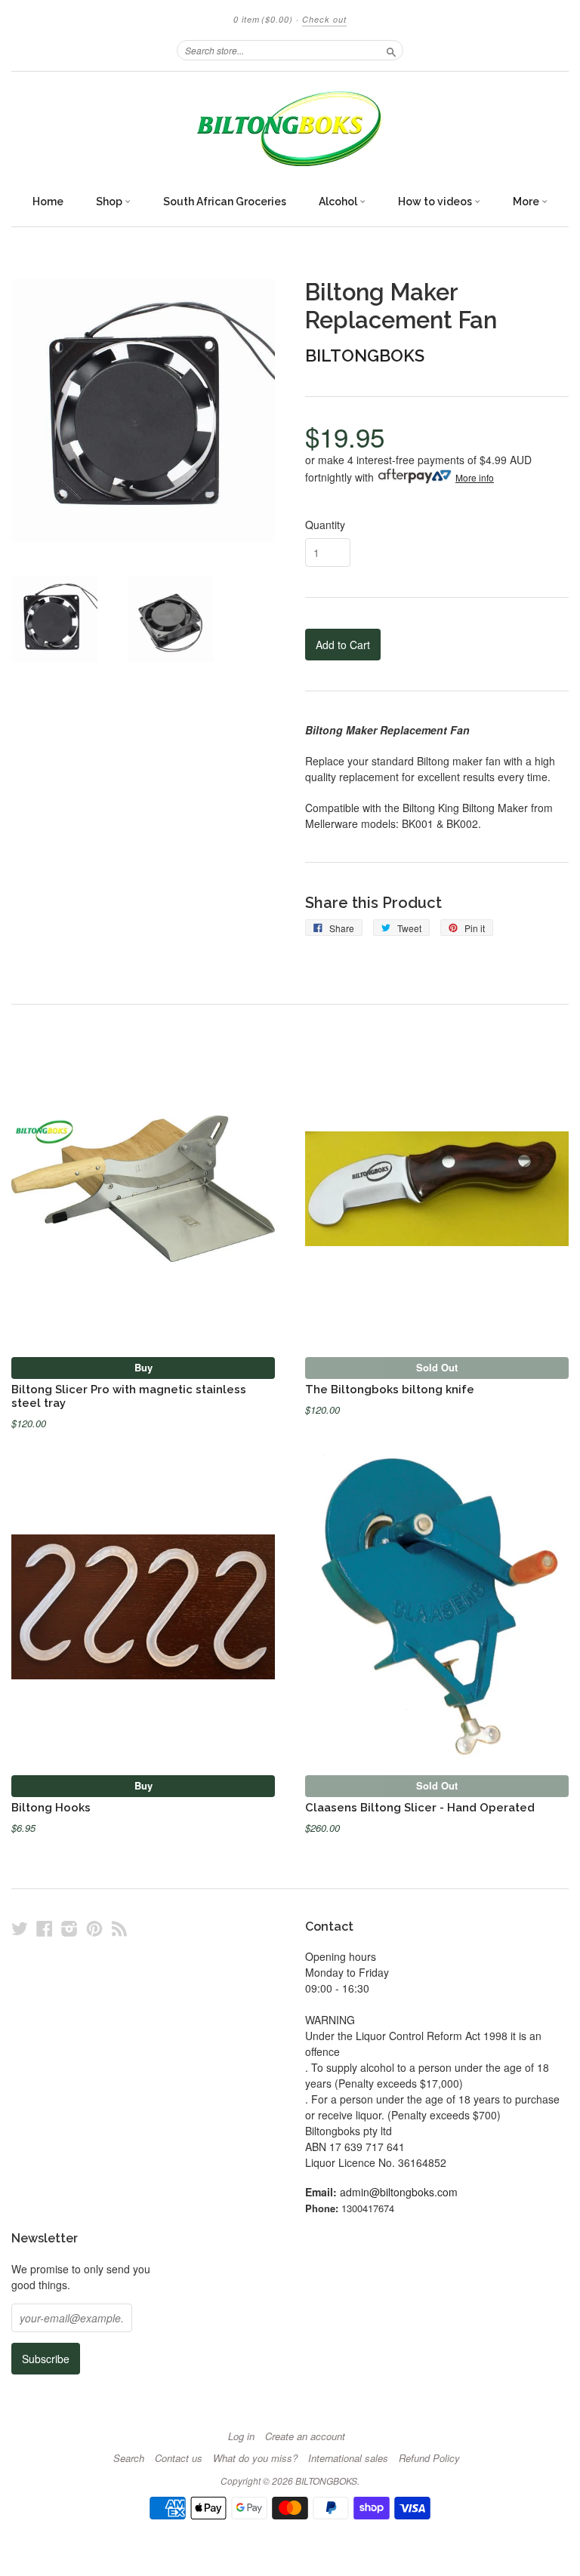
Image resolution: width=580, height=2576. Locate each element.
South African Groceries (225, 202)
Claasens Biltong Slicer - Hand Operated (420, 1807)
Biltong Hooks (51, 1807)
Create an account (305, 2436)
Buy (143, 1367)
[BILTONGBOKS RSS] (119, 1928)
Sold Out (437, 1367)
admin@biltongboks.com (399, 2192)
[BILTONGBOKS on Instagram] (69, 1928)
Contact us (179, 2458)
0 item (263, 19)
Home (48, 202)
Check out (324, 19)
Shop (110, 202)
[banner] (290, 129)
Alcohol (339, 202)
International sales (348, 2458)
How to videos (436, 202)
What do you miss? (255, 2458)
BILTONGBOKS (365, 355)
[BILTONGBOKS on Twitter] (20, 1928)
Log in (241, 2436)
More (527, 202)
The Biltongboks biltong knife (390, 1389)
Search (129, 2458)
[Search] (391, 50)
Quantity (325, 525)
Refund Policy (429, 2458)
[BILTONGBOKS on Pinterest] (94, 1928)
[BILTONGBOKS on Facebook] (45, 1928)
